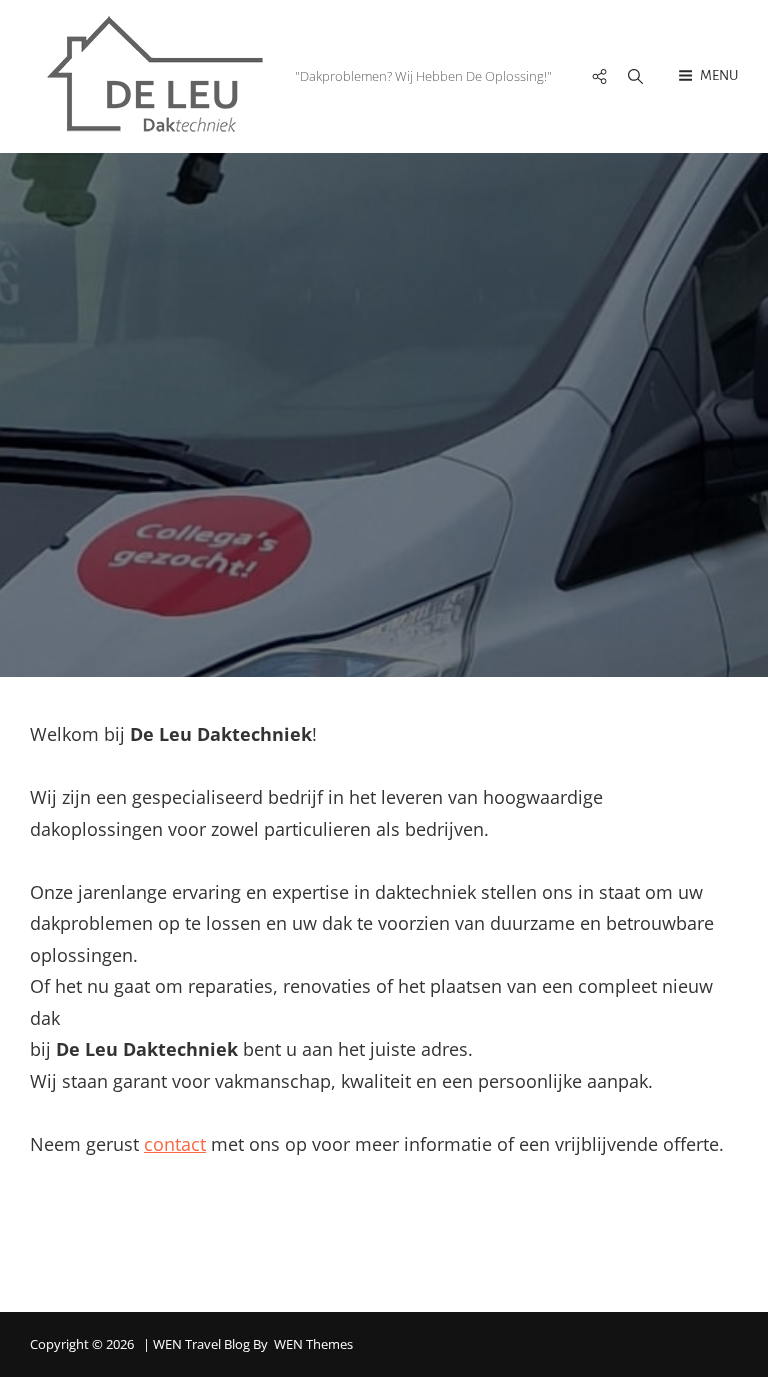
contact (175, 1144)
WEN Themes (313, 1344)
